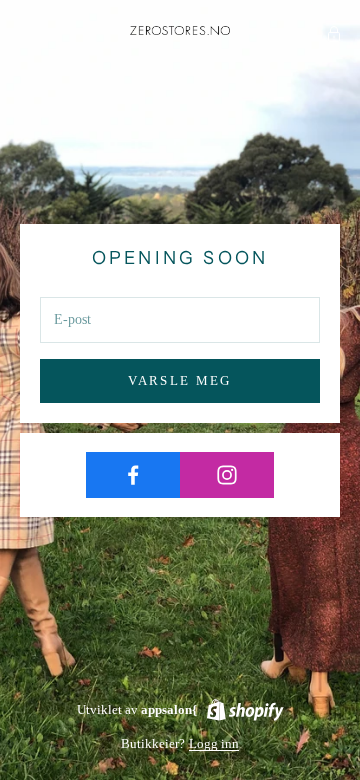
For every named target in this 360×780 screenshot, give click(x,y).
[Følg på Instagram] (227, 475)
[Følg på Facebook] (133, 475)
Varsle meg (179, 380)
